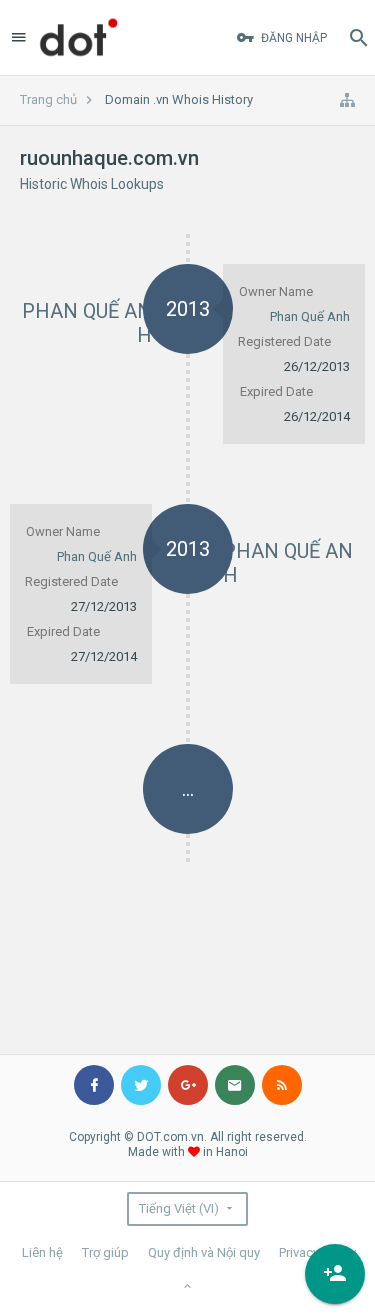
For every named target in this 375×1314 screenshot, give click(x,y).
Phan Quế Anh (310, 316)
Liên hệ (42, 1252)
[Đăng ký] (335, 1274)
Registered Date (284, 341)
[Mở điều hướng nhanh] (347, 100)
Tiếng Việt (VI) (179, 1208)
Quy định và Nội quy (204, 1252)
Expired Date (276, 391)
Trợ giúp (105, 1252)
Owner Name (276, 291)
